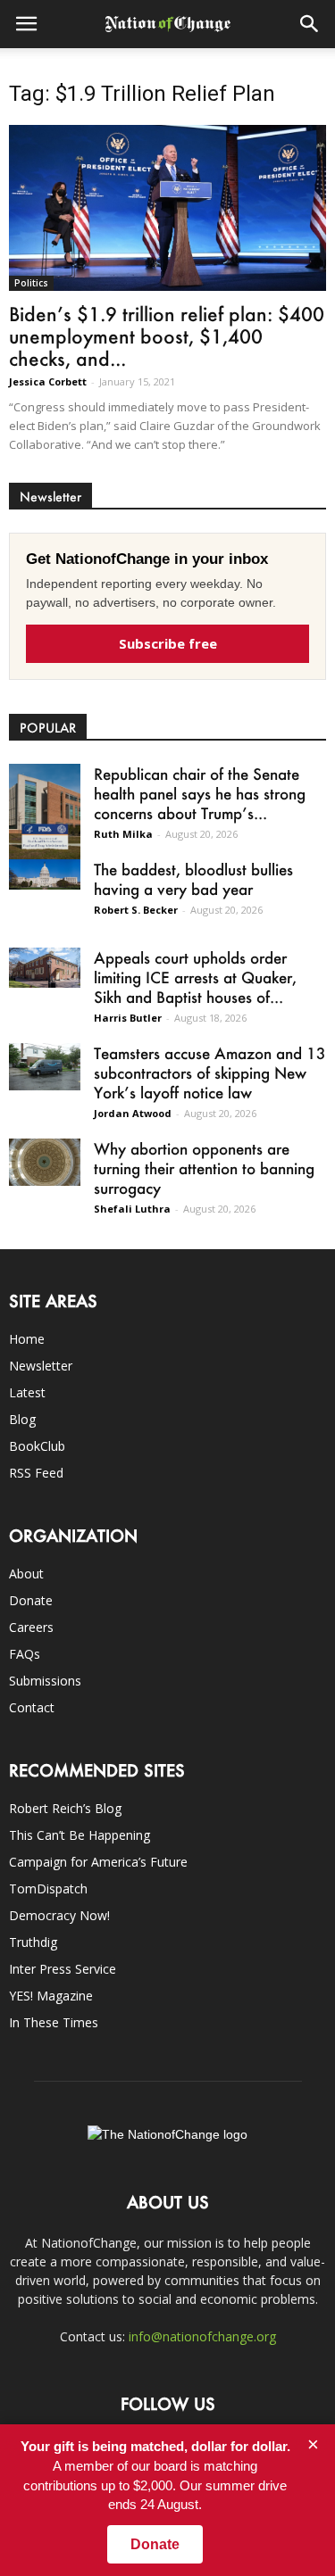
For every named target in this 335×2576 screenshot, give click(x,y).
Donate (31, 1600)
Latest (27, 1392)
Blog (22, 1419)
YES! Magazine (51, 1996)
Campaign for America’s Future (98, 1862)
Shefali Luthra (132, 1209)
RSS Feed (36, 1473)
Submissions (45, 1681)
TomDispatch (48, 1889)
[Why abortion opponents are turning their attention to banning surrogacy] (45, 1162)
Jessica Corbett (48, 381)
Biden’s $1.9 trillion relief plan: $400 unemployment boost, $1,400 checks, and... (167, 336)
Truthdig (33, 1942)
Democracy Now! (59, 1915)
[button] (310, 24)
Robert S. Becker (136, 910)
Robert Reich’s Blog (65, 1808)
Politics (31, 283)
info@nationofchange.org (202, 2336)
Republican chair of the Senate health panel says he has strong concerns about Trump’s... (200, 793)
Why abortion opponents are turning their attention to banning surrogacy (204, 1168)
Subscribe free (168, 643)
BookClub (37, 1446)
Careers (31, 1627)
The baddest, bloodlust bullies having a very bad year (193, 879)
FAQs (25, 1654)
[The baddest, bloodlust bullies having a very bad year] (45, 874)
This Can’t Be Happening (80, 1835)
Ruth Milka (123, 834)
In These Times (54, 2022)
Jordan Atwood (133, 1113)
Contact (32, 1707)
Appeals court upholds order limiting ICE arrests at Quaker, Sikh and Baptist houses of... (195, 977)
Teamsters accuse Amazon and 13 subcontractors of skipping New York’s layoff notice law (210, 1073)
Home (27, 1339)
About (26, 1574)
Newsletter (41, 1366)
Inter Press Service (63, 1969)
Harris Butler (128, 1018)
